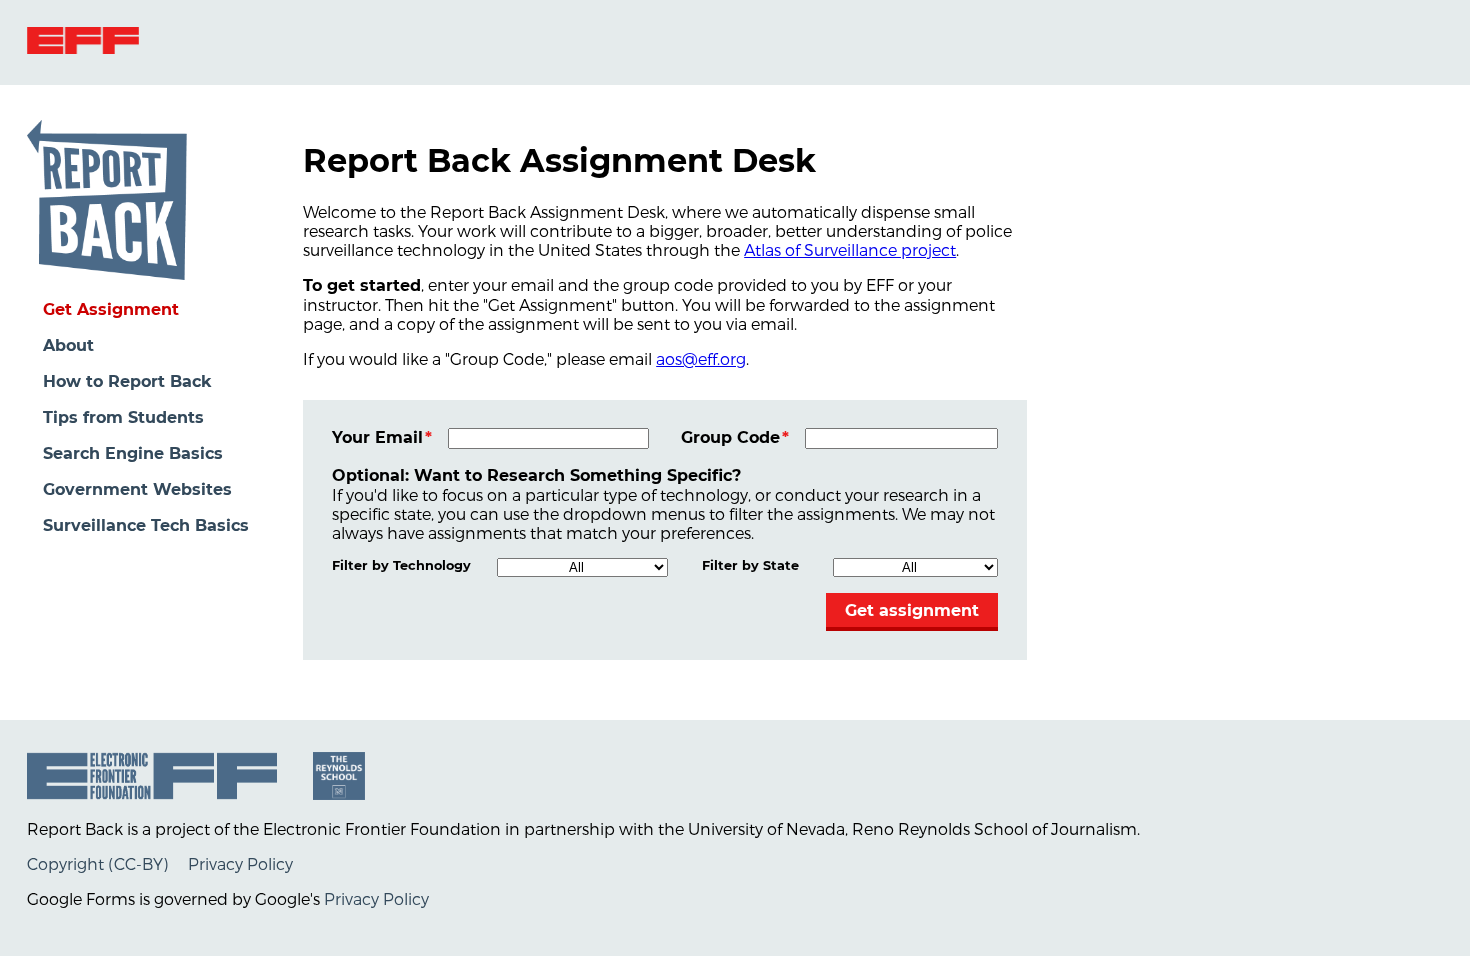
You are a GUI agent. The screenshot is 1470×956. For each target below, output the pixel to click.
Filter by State (750, 565)
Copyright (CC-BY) (97, 863)
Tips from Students (123, 417)
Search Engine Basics (133, 453)
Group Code (730, 437)
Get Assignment (111, 309)
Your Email (377, 437)
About (68, 345)
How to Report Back (127, 381)
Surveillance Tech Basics (146, 525)
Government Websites (137, 489)
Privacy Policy (240, 863)
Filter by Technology (401, 565)
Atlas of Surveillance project (850, 249)
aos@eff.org (701, 358)
